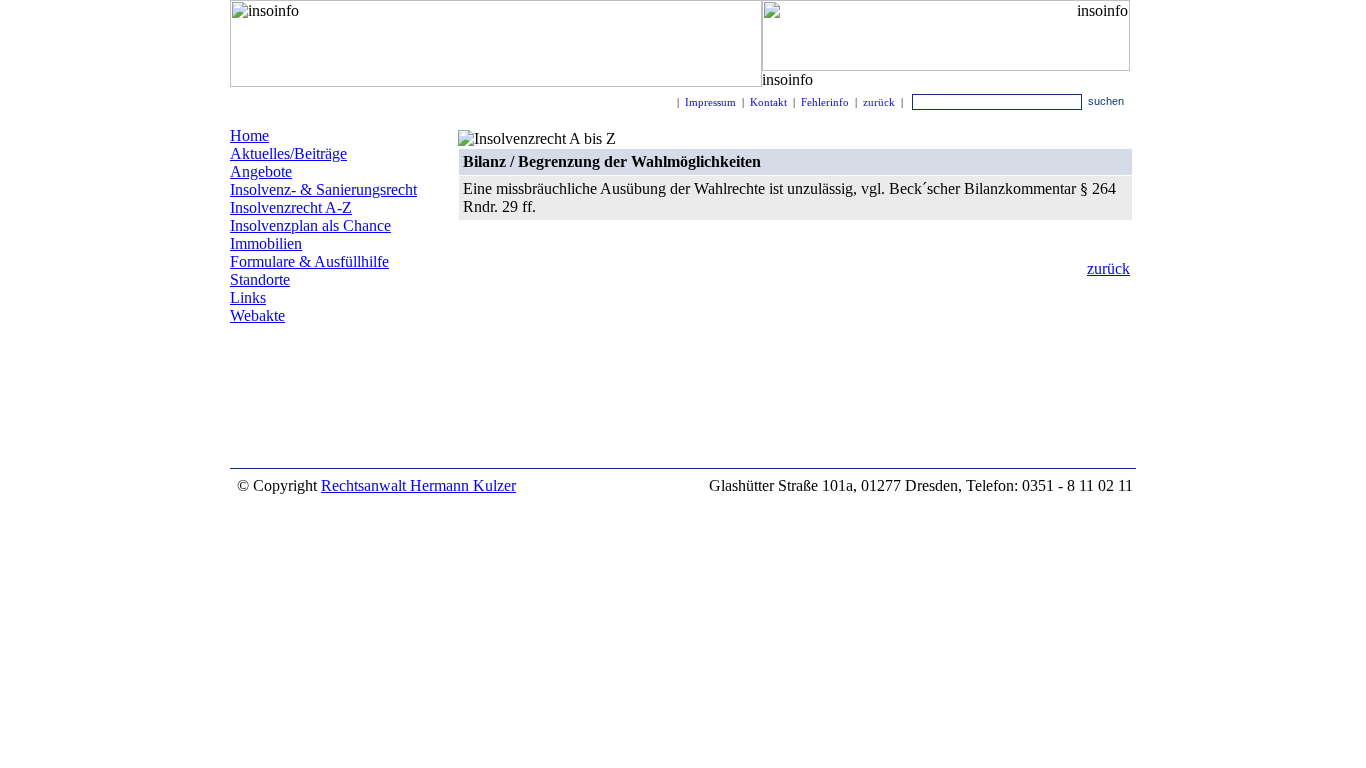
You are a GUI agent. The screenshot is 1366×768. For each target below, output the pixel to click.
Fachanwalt (261, 382)
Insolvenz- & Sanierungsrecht (323, 189)
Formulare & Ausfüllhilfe (309, 261)
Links (248, 297)
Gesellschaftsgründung (286, 420)
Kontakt (768, 102)
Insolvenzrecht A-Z (291, 207)
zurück (879, 102)
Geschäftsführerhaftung (307, 367)
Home (249, 135)
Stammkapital (347, 381)
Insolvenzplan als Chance (310, 225)
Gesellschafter (288, 450)
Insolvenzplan (283, 352)
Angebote (261, 171)
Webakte (257, 315)
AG (405, 402)
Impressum (710, 102)
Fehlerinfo (825, 102)
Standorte (260, 279)
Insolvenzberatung (280, 405)
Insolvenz (375, 353)
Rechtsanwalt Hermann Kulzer (418, 485)
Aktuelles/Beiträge (288, 153)
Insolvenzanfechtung (320, 433)
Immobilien (266, 243)
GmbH (361, 403)
